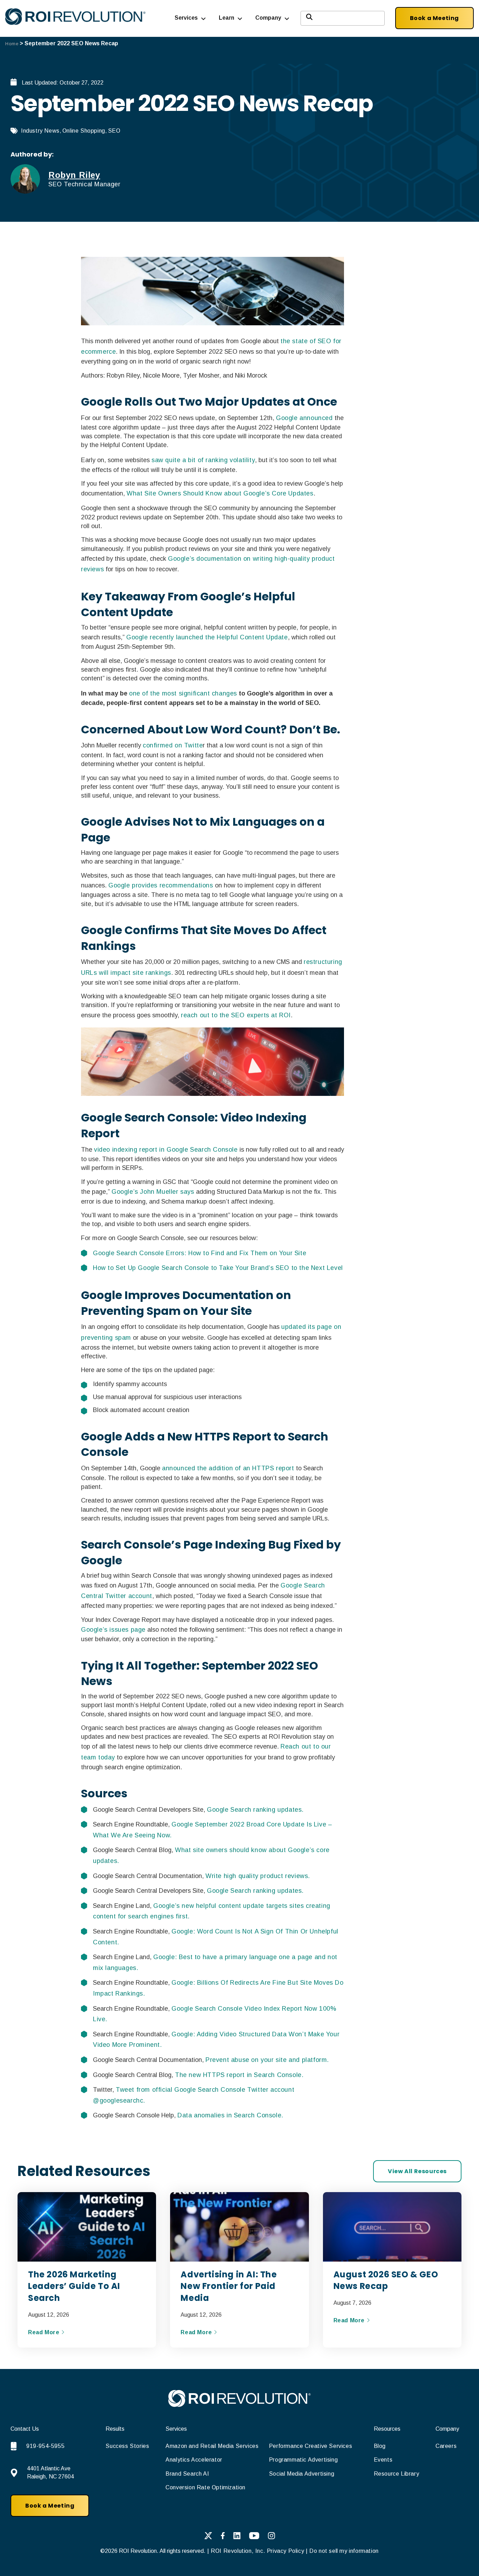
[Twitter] (208, 2537)
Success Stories (127, 2446)
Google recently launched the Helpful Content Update (207, 637)
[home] (239, 2405)
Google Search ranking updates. (255, 1810)
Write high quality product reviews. (258, 1876)
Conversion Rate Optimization (205, 2487)
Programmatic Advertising (303, 2460)
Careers (446, 2446)
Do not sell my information (344, 2551)
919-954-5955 (45, 2446)
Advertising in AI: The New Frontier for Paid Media (229, 2286)
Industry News (40, 131)
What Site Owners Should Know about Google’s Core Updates (220, 493)
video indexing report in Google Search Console (166, 1150)
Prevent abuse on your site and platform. (267, 2060)
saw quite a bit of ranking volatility (203, 460)
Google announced (304, 418)
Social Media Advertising (302, 2474)
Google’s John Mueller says (153, 1192)
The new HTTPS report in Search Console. (239, 2075)
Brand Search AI (187, 2474)
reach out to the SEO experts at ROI (236, 1015)
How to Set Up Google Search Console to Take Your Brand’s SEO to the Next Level (218, 1268)
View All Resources (417, 2171)
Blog (380, 2446)
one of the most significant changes (183, 693)
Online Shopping (84, 131)
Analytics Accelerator (194, 2460)
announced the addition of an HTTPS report (228, 1468)
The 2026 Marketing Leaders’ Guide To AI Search (74, 2286)
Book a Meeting (434, 18)
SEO (114, 131)
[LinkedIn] (237, 2537)
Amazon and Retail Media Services (212, 2446)
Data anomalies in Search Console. (230, 2115)
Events (383, 2460)
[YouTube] (254, 2537)
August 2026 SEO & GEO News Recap (386, 2280)
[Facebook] (223, 2537)
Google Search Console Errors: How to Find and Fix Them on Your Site (200, 1253)
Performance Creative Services (311, 2446)
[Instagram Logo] (272, 2537)
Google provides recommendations (161, 885)
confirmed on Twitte (173, 745)
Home (12, 44)
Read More (45, 2332)
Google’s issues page (113, 1630)
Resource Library (397, 2474)
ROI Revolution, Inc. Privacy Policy (257, 2551)
